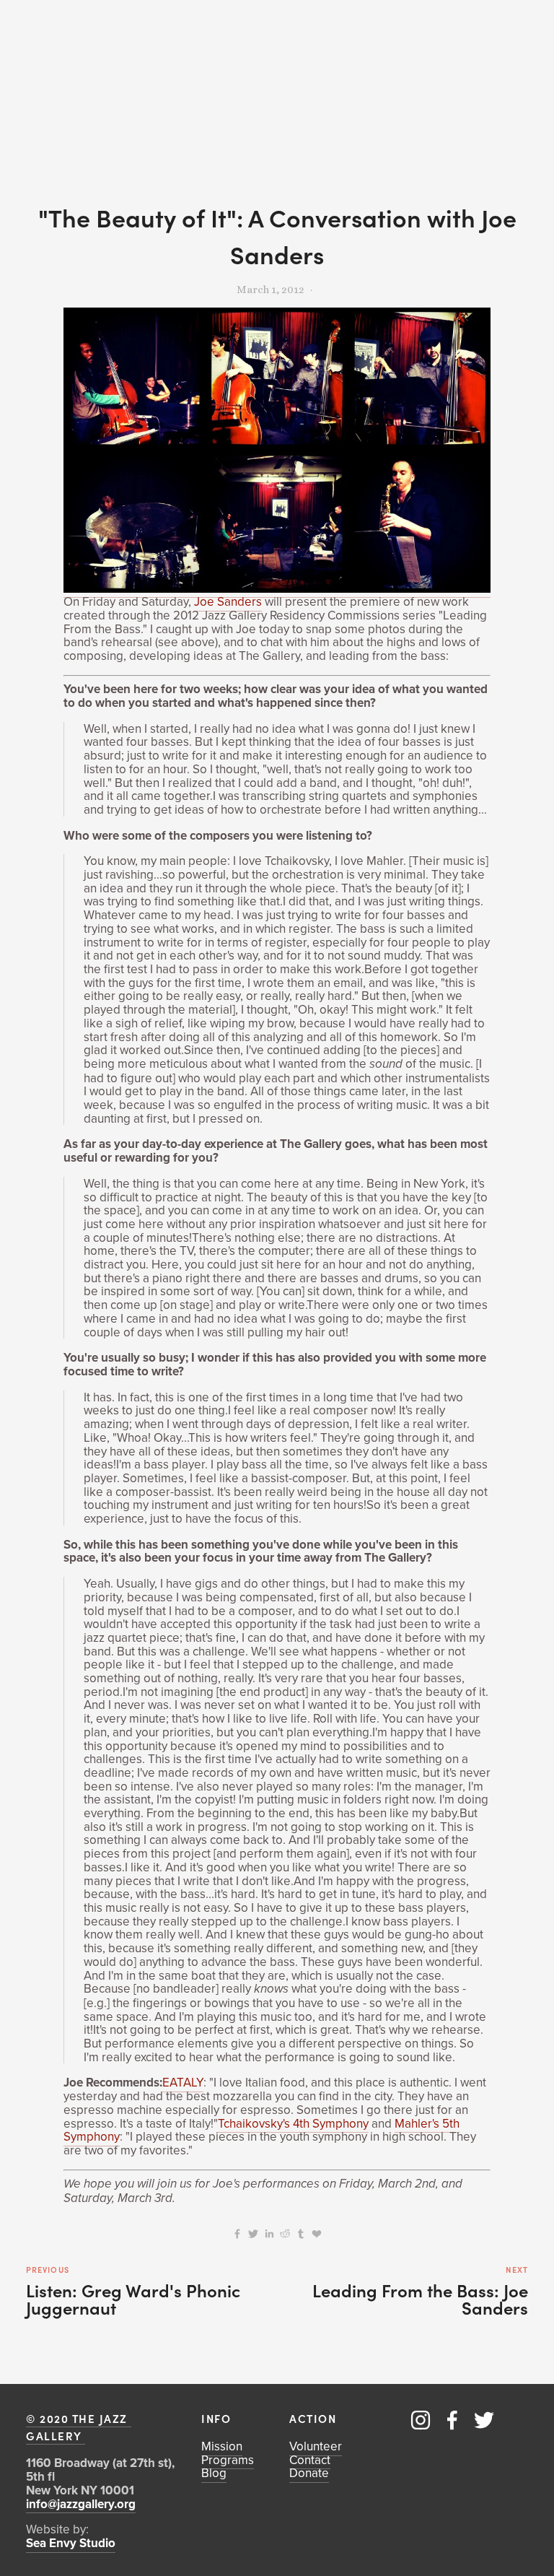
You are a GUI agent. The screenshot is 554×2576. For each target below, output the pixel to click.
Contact (310, 2460)
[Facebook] (452, 2420)
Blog (214, 2473)
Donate (309, 2473)
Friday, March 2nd (387, 2184)
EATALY (183, 2082)
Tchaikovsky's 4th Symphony (293, 2123)
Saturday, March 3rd (118, 2198)
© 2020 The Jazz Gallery (79, 2427)
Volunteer (316, 2446)
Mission (222, 2446)
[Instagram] (421, 2420)
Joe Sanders (228, 601)
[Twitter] (484, 2420)
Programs (228, 2460)
